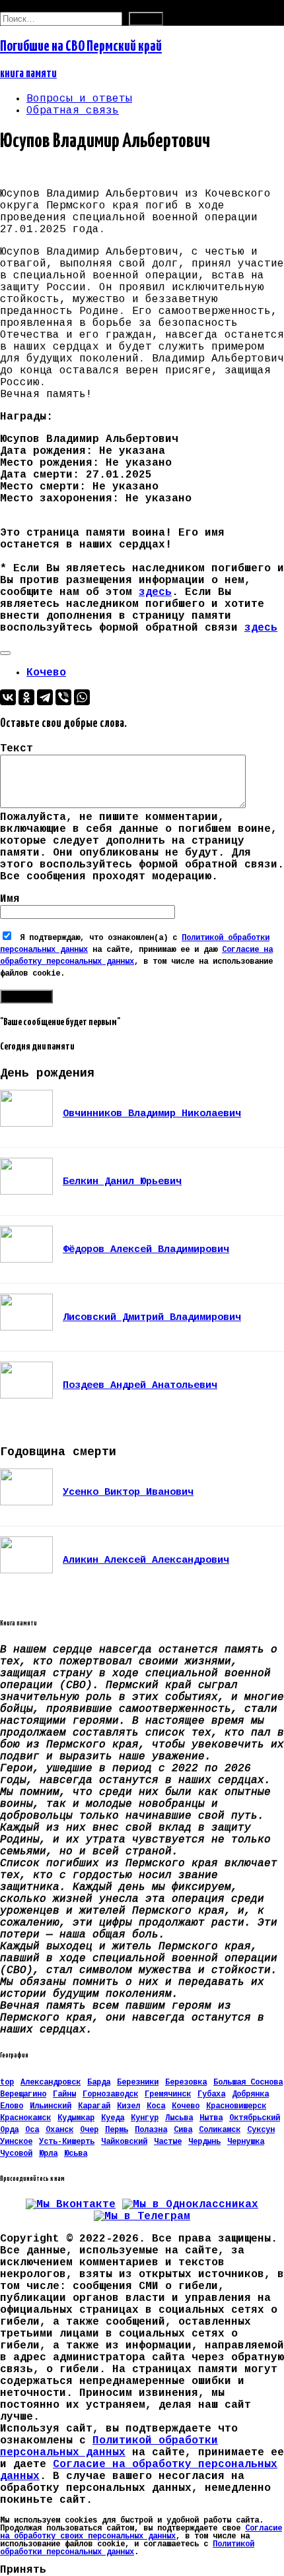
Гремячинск (168, 2094)
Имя (10, 899)
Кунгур (145, 2118)
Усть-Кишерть (67, 2142)
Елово (12, 2106)
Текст (17, 749)
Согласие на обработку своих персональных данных (141, 2532)
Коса (156, 2106)
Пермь (117, 2130)
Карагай (94, 2106)
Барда (99, 2083)
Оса (32, 2130)
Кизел (128, 2106)
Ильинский (51, 2106)
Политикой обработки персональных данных (109, 2447)
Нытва (211, 2118)
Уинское (16, 2142)
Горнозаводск (110, 2094)
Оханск (59, 2130)
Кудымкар (76, 2118)
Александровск (51, 2083)
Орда (9, 2130)
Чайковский (124, 2142)
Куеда (113, 2118)
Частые (168, 2142)
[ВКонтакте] (8, 697)
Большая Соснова (248, 2083)
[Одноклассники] (26, 697)
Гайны (64, 2094)
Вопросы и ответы (79, 99)
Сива (183, 2130)
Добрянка (250, 2094)
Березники (138, 2083)
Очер (89, 2130)
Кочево (46, 673)
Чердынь (204, 2142)
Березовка (186, 2083)
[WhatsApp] (82, 697)
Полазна (151, 2130)
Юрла (48, 2154)
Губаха (211, 2094)
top (7, 2083)
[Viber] (63, 697)
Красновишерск (236, 2106)
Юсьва (76, 2154)
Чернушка (246, 2142)
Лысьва (179, 2118)
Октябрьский (255, 2118)
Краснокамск (25, 2118)
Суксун (261, 2130)
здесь (155, 592)
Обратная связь (73, 111)
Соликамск (220, 2130)
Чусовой (16, 2154)
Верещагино (23, 2094)
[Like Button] (5, 653)
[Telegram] (45, 697)
